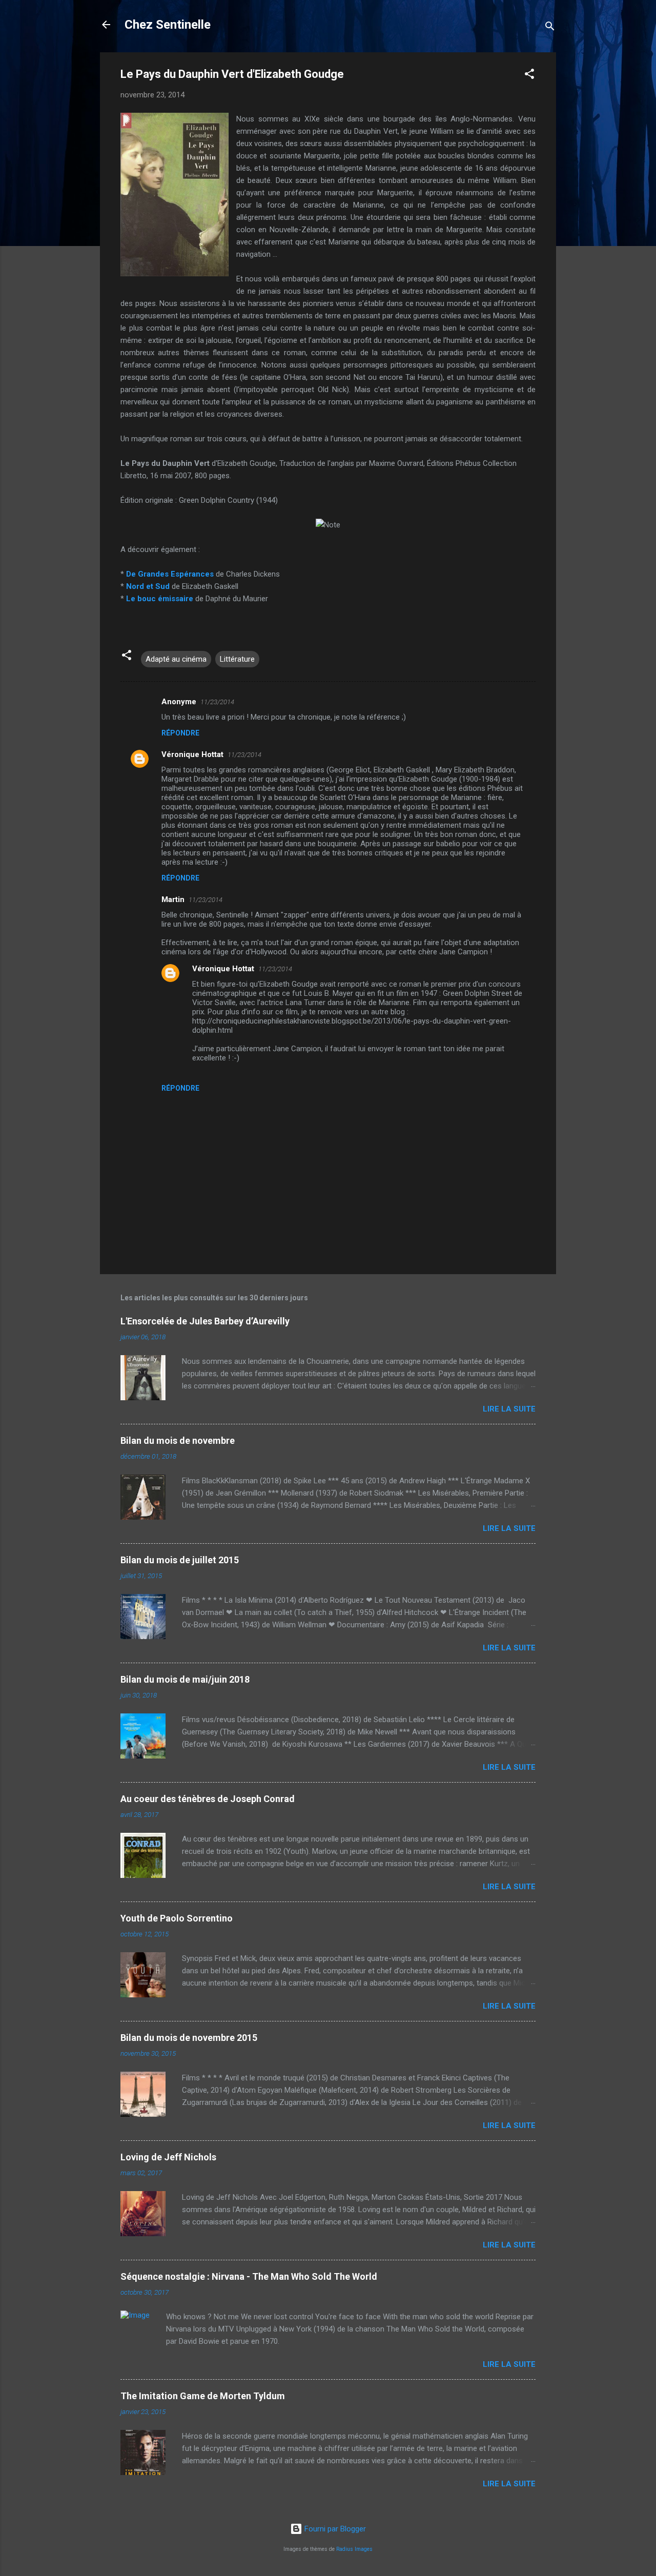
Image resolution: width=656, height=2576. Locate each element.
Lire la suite (509, 1409)
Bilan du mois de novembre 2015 (189, 2038)
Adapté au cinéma (176, 659)
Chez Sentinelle (168, 25)
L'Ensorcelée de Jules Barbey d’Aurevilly (205, 1321)
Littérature (237, 659)
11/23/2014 (217, 702)
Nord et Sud (148, 586)
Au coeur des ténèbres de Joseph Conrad (208, 1799)
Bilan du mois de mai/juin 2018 (185, 1679)
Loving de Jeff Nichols (168, 2157)
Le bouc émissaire (160, 599)
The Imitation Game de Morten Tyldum (203, 2396)
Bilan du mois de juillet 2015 (180, 1560)
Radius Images (354, 2549)
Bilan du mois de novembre (178, 1440)
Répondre (180, 733)
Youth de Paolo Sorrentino (177, 1918)
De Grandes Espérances (170, 574)
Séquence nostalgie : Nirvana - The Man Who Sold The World (249, 2276)
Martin (173, 899)
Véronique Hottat (192, 754)
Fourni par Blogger (334, 2529)
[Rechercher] (550, 28)
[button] (529, 76)
